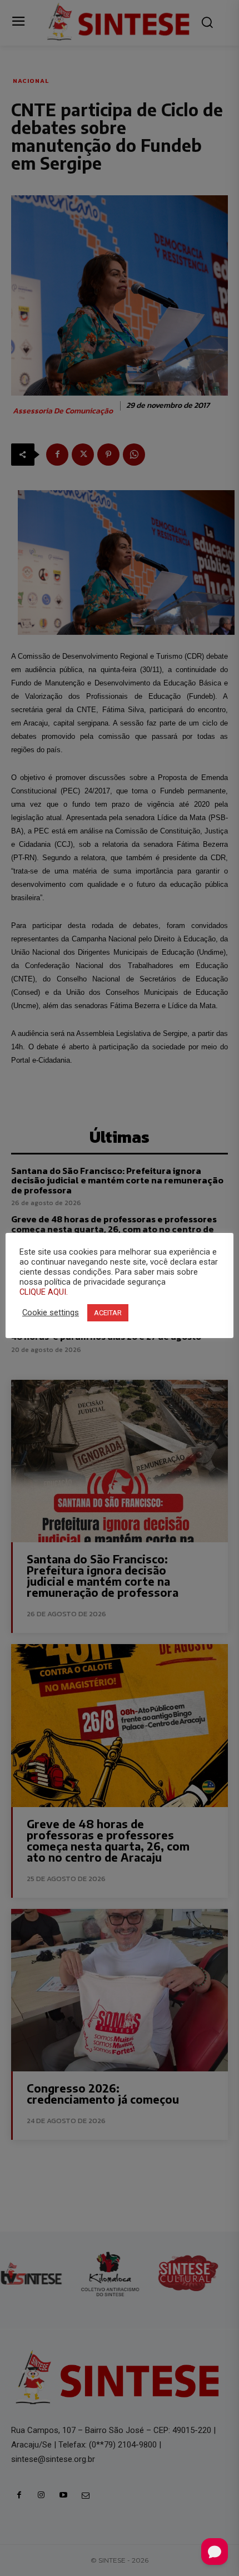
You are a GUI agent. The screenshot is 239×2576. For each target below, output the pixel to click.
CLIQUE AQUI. (44, 1292)
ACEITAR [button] (108, 1313)
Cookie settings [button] (51, 1312)
